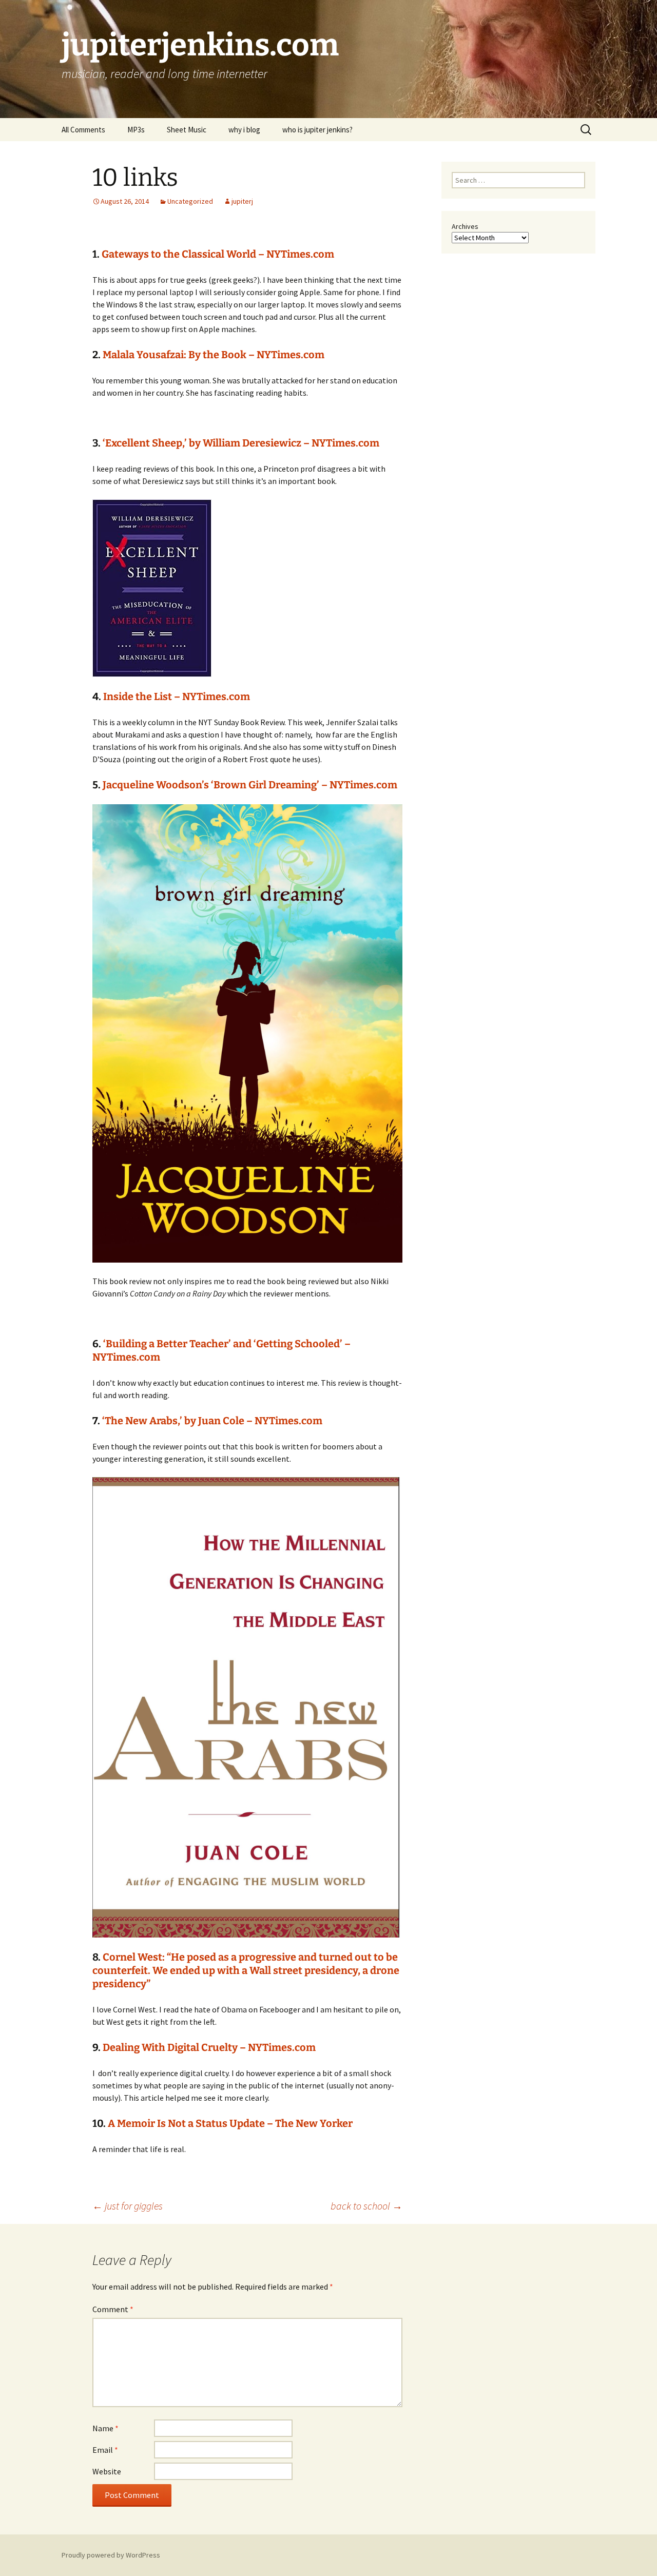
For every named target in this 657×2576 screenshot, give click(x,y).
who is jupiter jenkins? (317, 130)
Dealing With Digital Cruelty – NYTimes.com (209, 2047)
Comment (113, 2309)
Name (105, 2428)
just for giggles (128, 2206)
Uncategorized (190, 201)
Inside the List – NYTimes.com (177, 696)
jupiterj (242, 201)
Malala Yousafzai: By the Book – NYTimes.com (214, 355)
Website (107, 2471)
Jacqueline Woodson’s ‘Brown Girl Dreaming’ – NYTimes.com (250, 785)
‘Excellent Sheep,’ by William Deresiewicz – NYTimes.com (241, 443)
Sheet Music (187, 130)
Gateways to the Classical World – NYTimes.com (218, 254)
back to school (366, 2206)
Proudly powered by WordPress (111, 2555)
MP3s (136, 130)
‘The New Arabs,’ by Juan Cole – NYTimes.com (212, 1421)
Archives (465, 226)
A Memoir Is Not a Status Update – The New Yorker (230, 2123)
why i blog (244, 130)
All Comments (83, 130)
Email (105, 2450)
